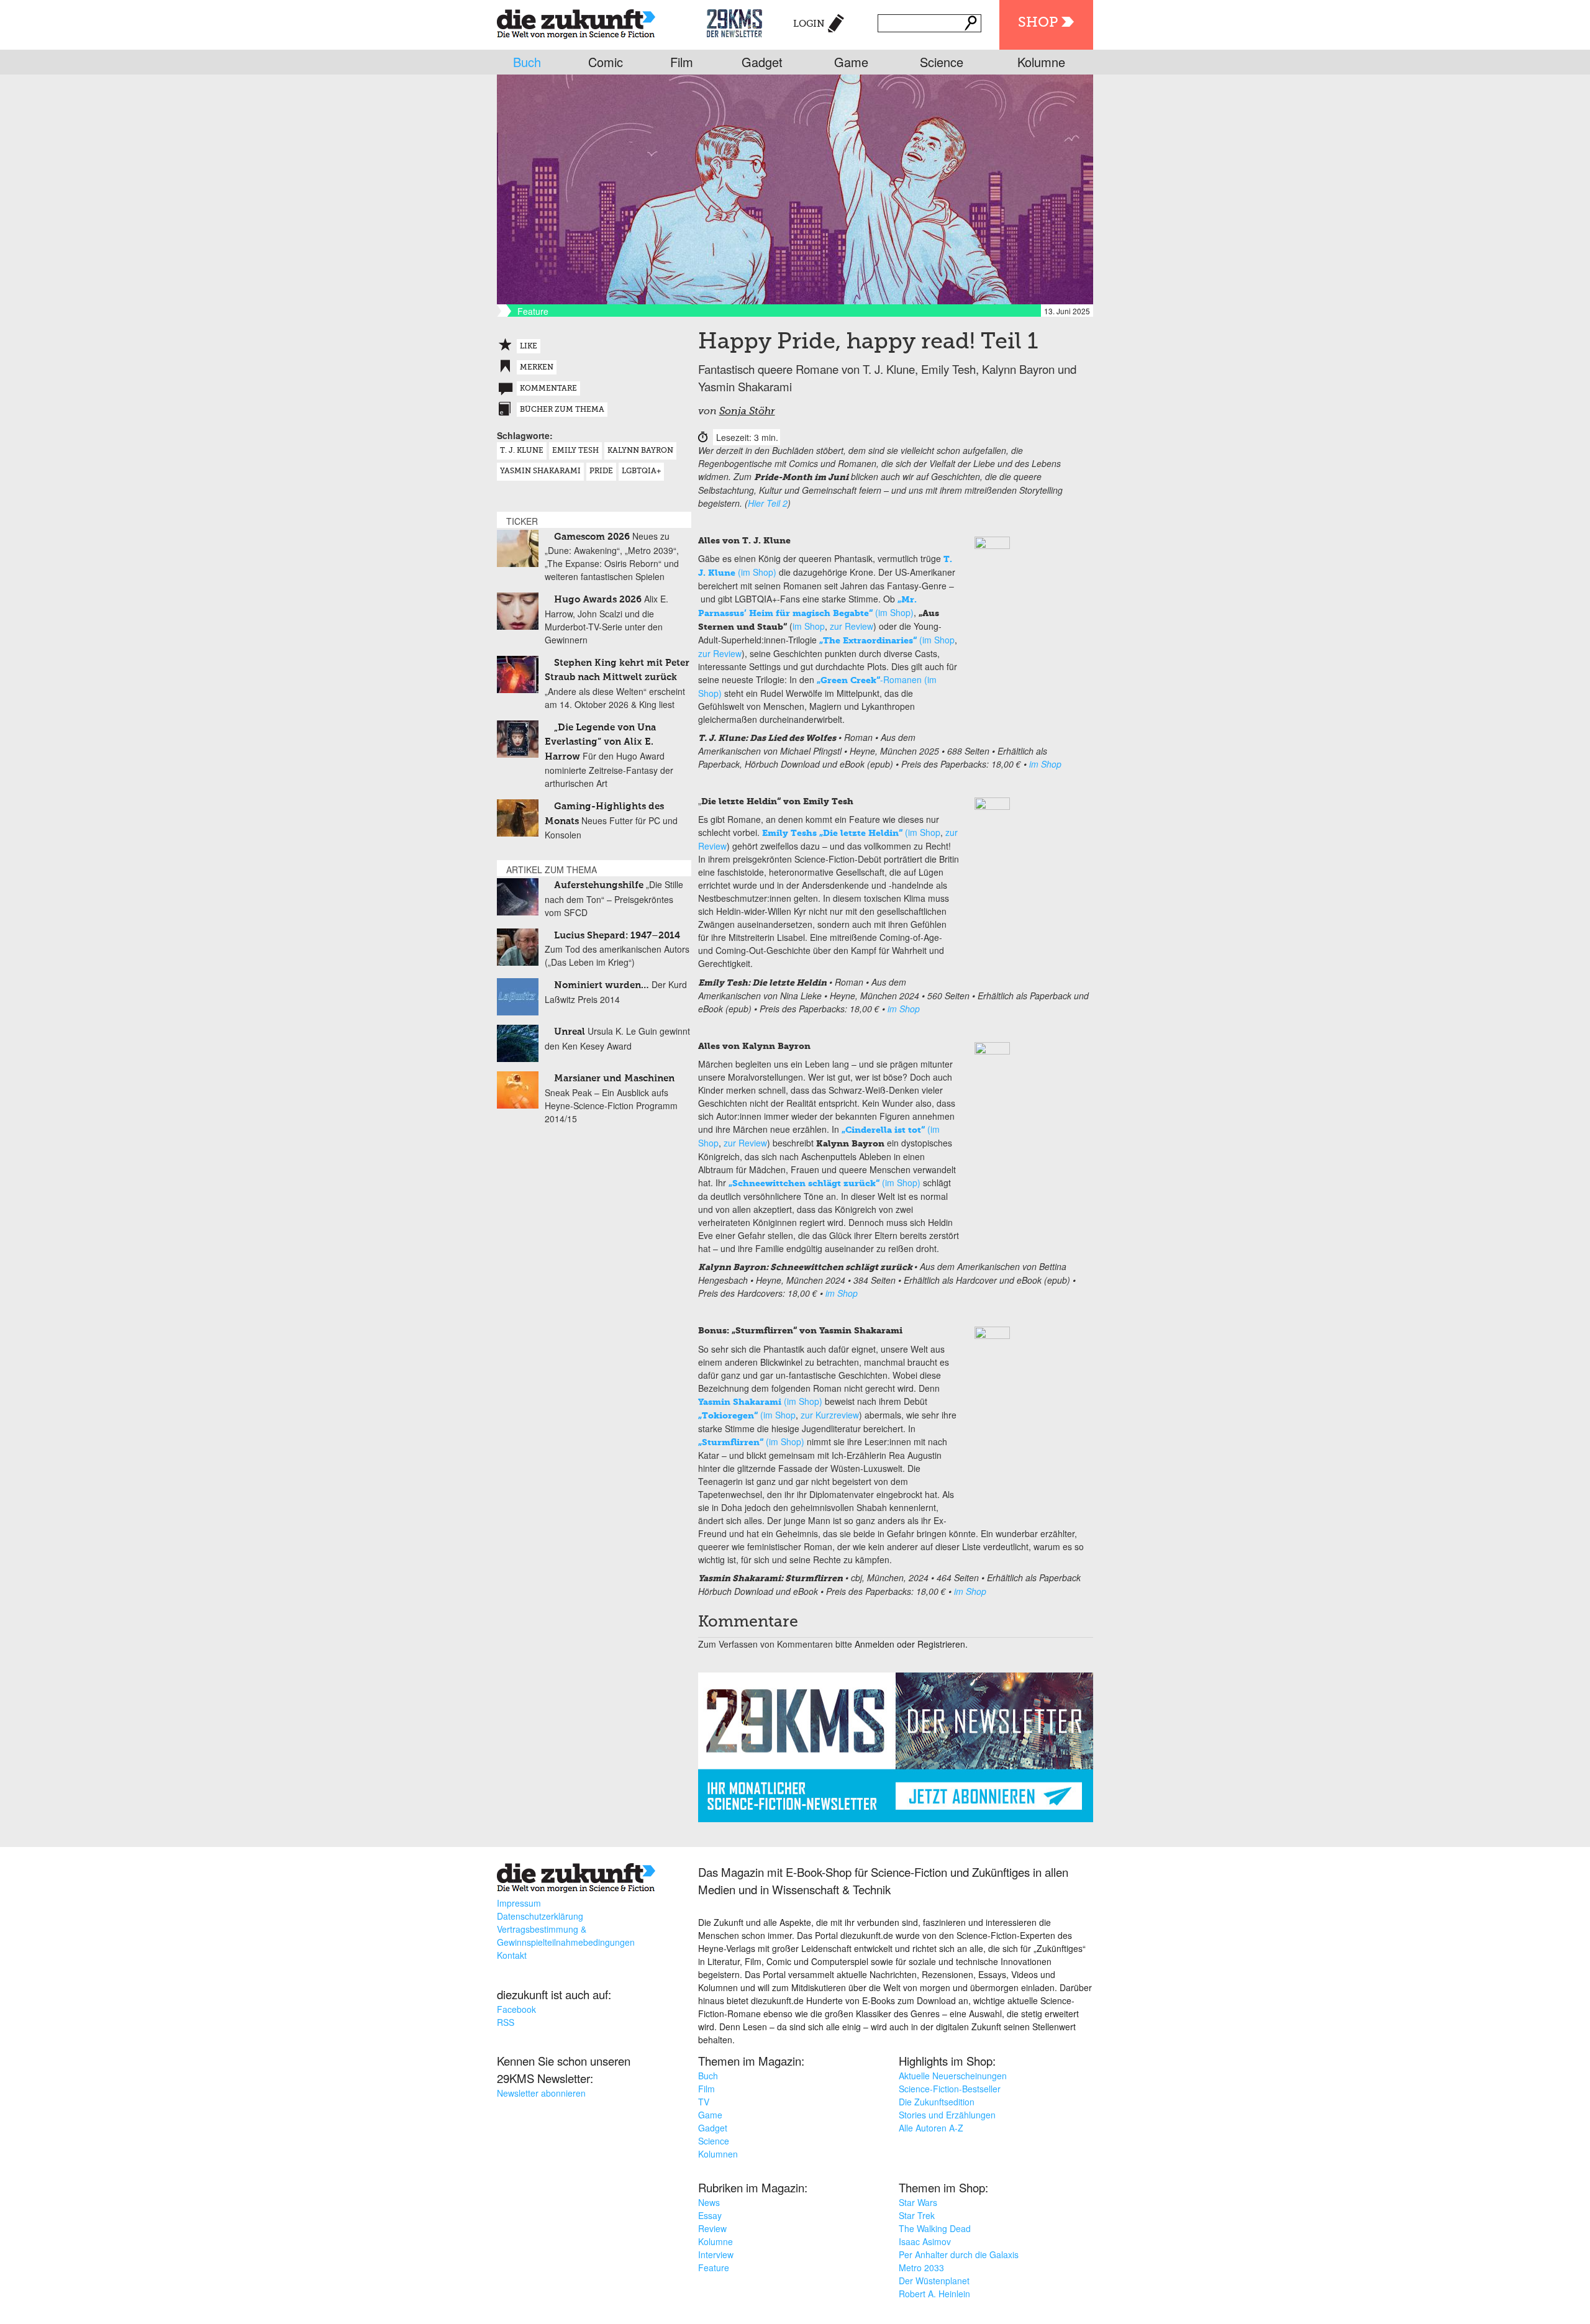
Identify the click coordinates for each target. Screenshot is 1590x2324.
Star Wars (918, 2202)
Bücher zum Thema (562, 410)
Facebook (516, 2009)
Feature (714, 2267)
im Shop (809, 626)
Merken (537, 368)
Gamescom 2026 (592, 537)
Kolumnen (718, 2154)
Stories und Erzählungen (947, 2115)
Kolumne (1041, 62)
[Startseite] (576, 21)
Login (809, 24)
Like (529, 347)
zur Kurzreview (830, 1415)
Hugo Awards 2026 (598, 600)
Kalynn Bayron (640, 451)
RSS (506, 2022)
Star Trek (917, 2215)
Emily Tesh (575, 451)
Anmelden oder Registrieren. (911, 1644)
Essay (710, 2215)
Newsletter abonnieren (541, 2093)
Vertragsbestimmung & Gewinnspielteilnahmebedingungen (566, 1936)
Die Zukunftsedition (937, 2102)
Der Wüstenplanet (934, 2281)
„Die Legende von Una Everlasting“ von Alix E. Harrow (600, 742)
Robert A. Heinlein (934, 2294)
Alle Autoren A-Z (931, 2128)
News (709, 2202)
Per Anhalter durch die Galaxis (959, 2254)
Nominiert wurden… (602, 985)
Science (942, 62)
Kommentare (548, 389)
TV (704, 2102)
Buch (527, 62)
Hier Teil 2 (768, 503)
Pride (601, 471)
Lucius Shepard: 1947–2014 (617, 936)
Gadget (762, 62)
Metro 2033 (921, 2267)
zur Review (852, 626)
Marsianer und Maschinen (614, 1078)
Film (682, 62)
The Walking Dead (935, 2228)
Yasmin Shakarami (540, 471)
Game (851, 62)
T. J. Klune (522, 451)
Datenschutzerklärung (540, 1916)
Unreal (570, 1032)
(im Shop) (825, 1182)
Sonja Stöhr (747, 412)
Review (712, 2228)
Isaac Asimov (925, 2241)
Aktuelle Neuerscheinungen (953, 2076)
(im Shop (887, 640)
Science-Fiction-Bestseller (950, 2089)
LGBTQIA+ (641, 471)
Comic (606, 62)
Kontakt (512, 1955)
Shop (1038, 23)
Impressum (519, 1903)
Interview (716, 2254)
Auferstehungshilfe (599, 885)
